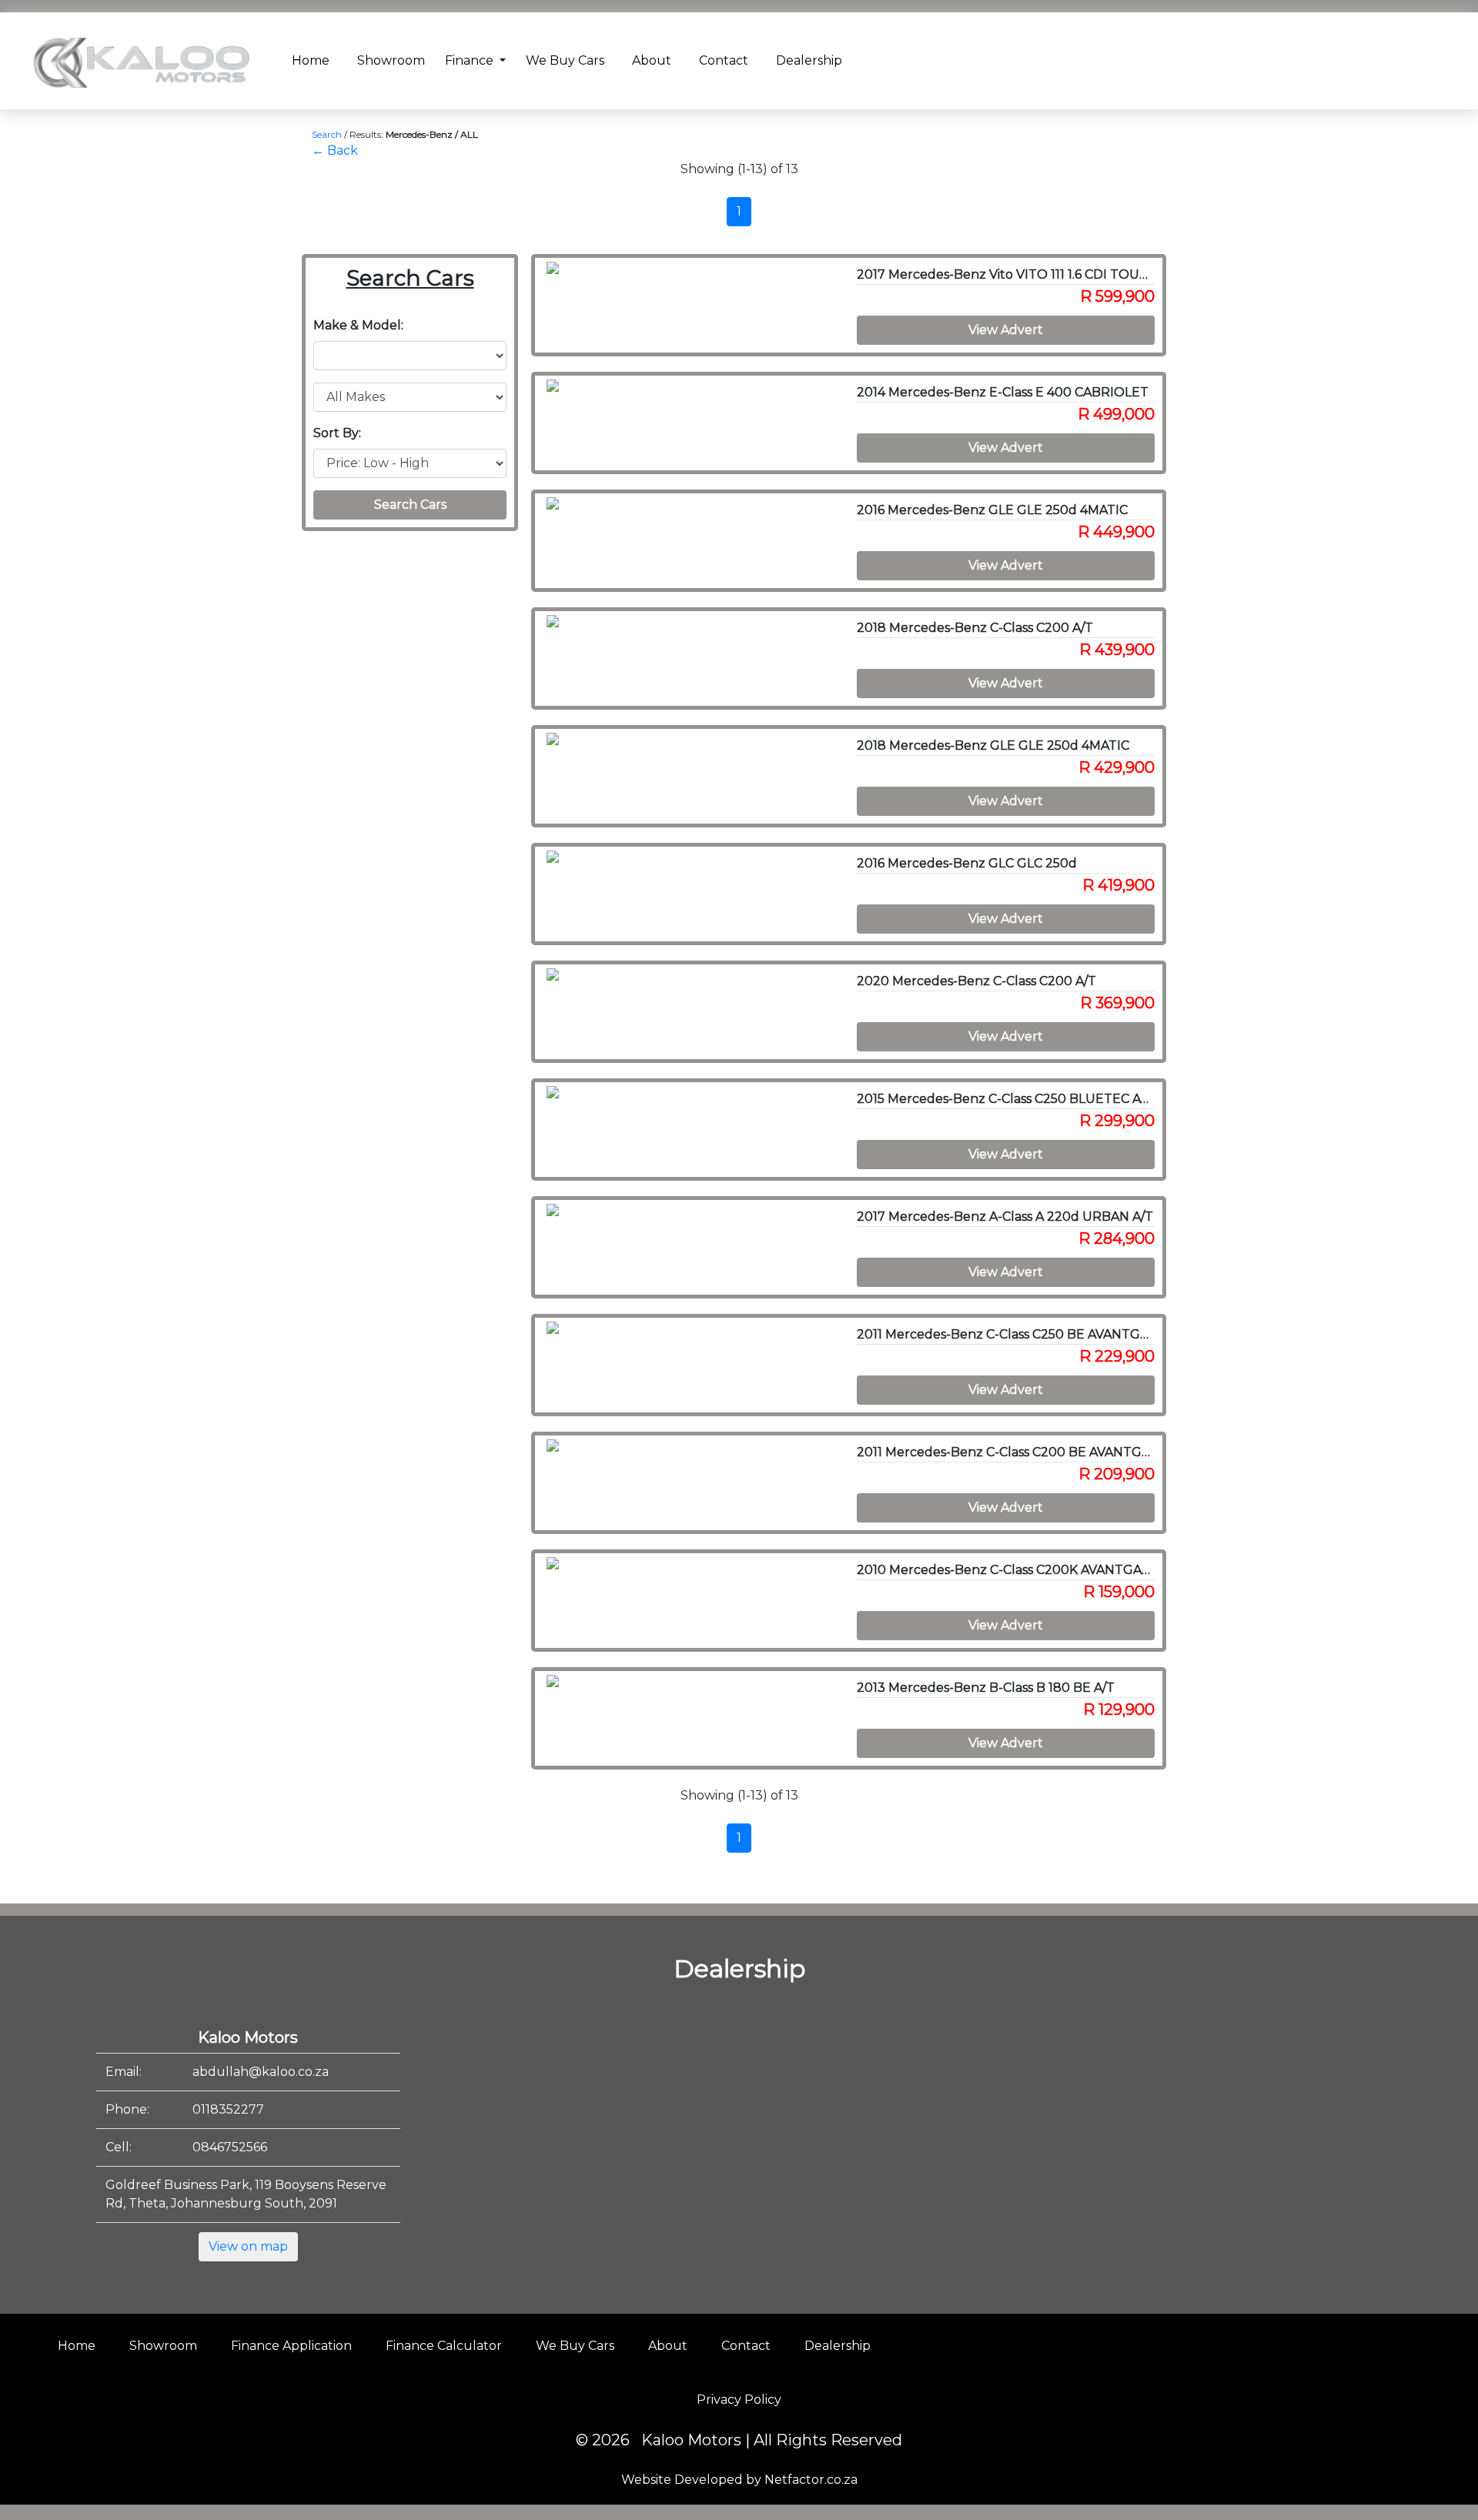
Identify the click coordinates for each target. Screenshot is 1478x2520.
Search (327, 134)
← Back (335, 150)
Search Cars (410, 505)
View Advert (1006, 330)
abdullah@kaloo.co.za (261, 2072)
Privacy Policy (739, 2400)
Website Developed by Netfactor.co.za (739, 2480)
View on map (248, 2246)
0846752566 (230, 2147)
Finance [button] (471, 60)
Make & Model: (358, 325)
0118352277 (228, 2109)
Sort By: (337, 433)
